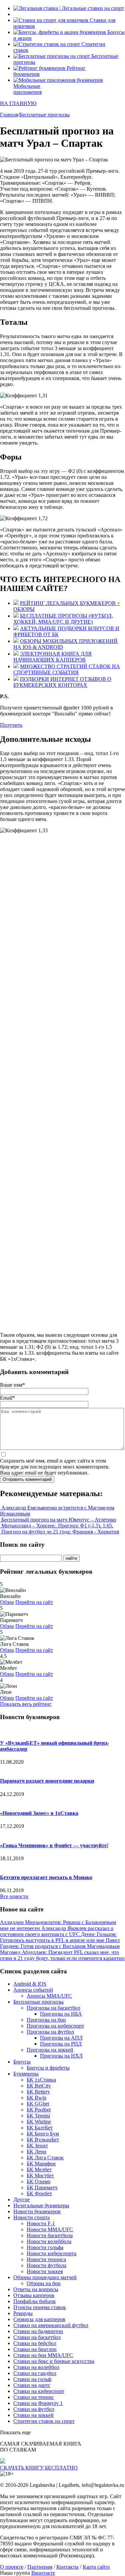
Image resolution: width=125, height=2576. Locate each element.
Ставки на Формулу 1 (38, 2403)
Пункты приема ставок (40, 2307)
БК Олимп (39, 2181)
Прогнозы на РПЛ (61, 2044)
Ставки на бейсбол (35, 2343)
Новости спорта (31, 2217)
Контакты (67, 2567)
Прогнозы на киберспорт (55, 2026)
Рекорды (23, 2313)
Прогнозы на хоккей (50, 2050)
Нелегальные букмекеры (41, 2205)
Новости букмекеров (37, 2211)
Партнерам (40, 2567)
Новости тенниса (46, 2259)
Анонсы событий (33, 1990)
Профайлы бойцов (34, 2301)
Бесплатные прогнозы (38, 2002)
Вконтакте (43, 2573)
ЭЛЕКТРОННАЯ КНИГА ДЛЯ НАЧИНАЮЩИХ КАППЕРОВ (52, 657)
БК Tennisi (38, 2116)
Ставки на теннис (34, 2397)
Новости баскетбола (50, 2235)
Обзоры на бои (44, 2283)
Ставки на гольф (32, 2379)
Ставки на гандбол (35, 2373)
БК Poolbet (39, 2110)
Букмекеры (26, 2074)
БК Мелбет (39, 2170)
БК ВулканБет (43, 2140)
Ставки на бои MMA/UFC (43, 2355)
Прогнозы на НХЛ (61, 2056)
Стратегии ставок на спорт (44, 2421)
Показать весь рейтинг (26, 1704)
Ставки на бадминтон (38, 2331)
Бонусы (22, 2062)
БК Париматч (42, 2187)
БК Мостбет (40, 2176)
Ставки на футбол (34, 2409)
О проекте (12, 2567)
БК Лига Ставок (45, 2158)
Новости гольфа (45, 2247)
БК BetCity (39, 2086)
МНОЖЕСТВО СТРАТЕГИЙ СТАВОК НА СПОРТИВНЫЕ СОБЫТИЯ (67, 669)
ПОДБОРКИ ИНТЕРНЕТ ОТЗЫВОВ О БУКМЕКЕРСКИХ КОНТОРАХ (62, 682)
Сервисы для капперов (39, 2319)
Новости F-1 (41, 2223)
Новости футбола (46, 2265)
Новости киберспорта (51, 2253)
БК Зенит (37, 2146)
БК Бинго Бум (43, 2134)
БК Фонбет (39, 2193)
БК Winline (39, 2122)
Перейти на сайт (34, 1602)
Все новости (14, 1896)
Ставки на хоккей (33, 2415)
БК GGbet (38, 2104)
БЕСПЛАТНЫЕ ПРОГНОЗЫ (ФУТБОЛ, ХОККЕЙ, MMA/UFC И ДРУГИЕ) (63, 619)
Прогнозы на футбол (50, 2032)
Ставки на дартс (32, 2385)
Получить (11, 725)
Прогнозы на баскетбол (53, 2008)
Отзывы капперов (34, 2295)
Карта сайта (96, 2567)
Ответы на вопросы (36, 2289)
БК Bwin (36, 2098)
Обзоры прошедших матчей (45, 2277)
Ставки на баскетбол (37, 2337)
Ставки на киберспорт (39, 2391)
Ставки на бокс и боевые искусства (54, 2361)
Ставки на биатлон (35, 2349)
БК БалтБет (40, 2128)
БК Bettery (38, 2092)
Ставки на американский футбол (51, 2325)
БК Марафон (41, 2164)
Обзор (7, 1602)
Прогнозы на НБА (61, 2014)
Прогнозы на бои (46, 2020)
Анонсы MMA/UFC (49, 1996)
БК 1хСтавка (41, 2080)
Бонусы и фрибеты (48, 2068)
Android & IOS (30, 1984)
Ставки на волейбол (36, 2367)
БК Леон (36, 2152)
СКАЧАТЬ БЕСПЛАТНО (39, 2468)
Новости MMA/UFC (50, 2229)
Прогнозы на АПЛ (61, 2038)
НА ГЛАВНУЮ (18, 103)
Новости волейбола (49, 2241)
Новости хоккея (45, 2271)
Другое (21, 2199)
